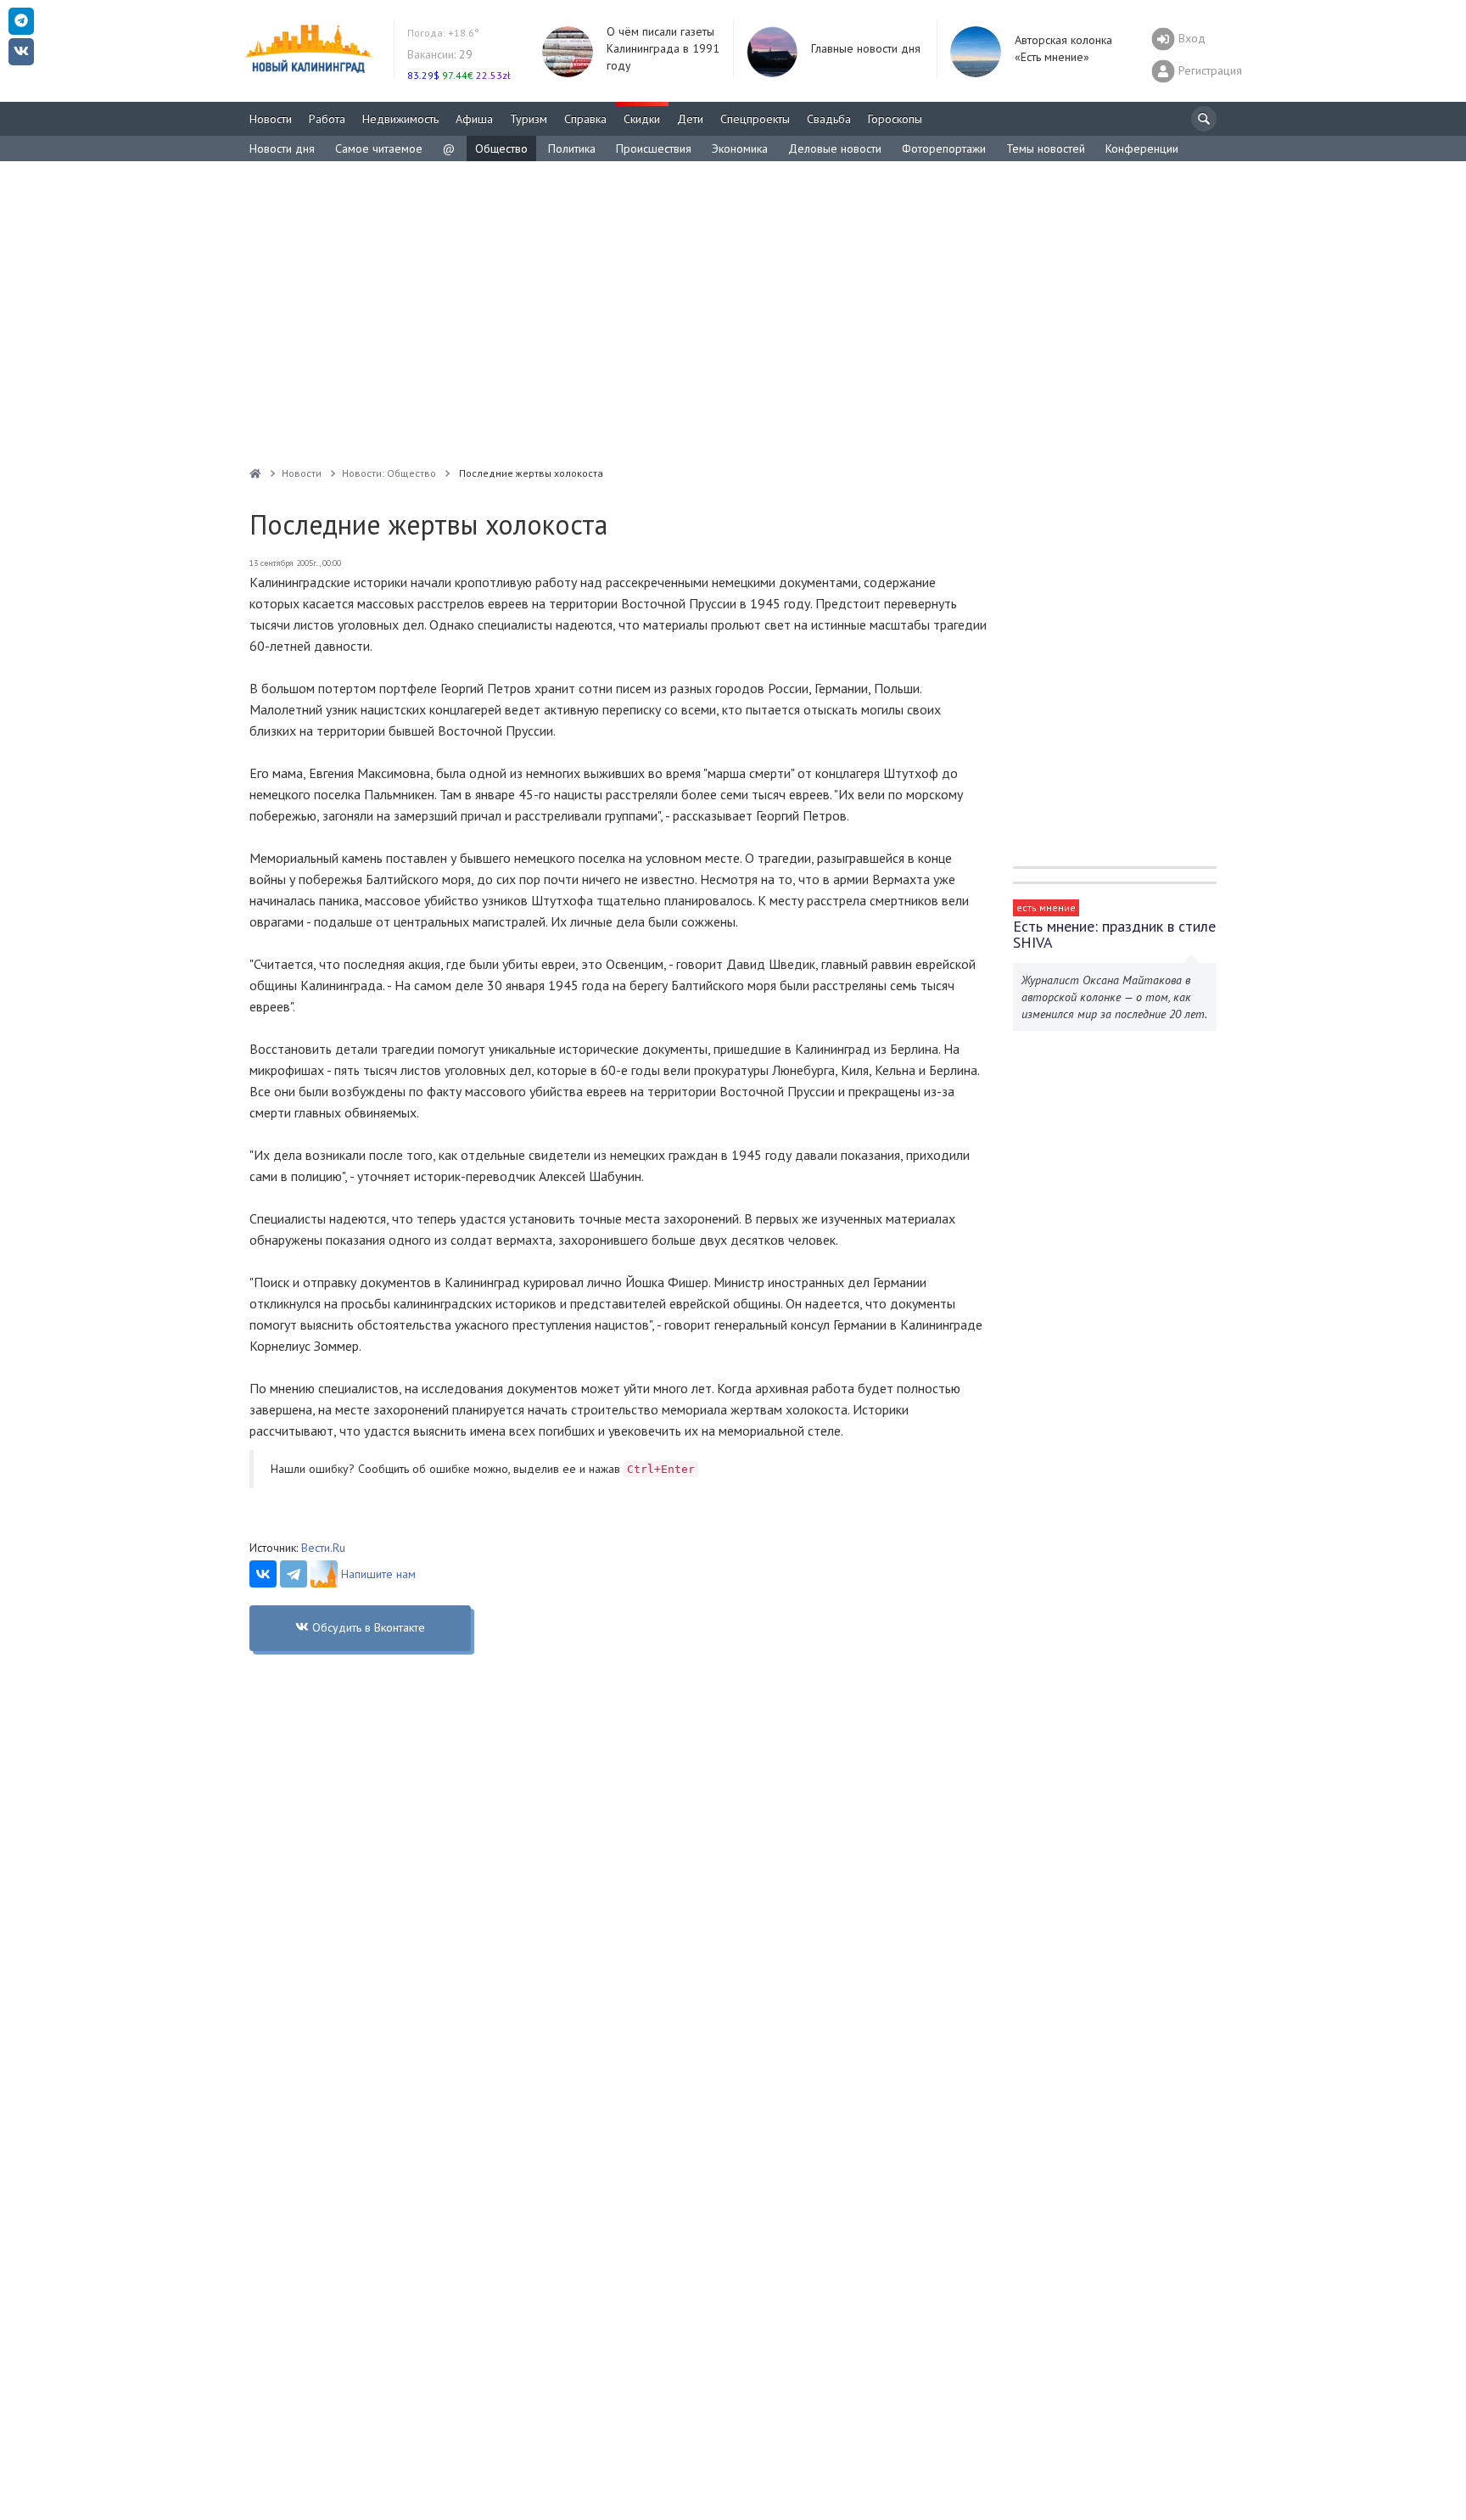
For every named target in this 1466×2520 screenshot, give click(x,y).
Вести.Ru (323, 1548)
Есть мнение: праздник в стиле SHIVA (1114, 934)
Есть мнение (1046, 907)
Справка (585, 119)
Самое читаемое (379, 148)
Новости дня (282, 148)
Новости (271, 119)
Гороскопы (895, 119)
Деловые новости (835, 148)
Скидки (642, 119)
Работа (327, 119)
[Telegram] (294, 1574)
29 (440, 54)
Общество (501, 148)
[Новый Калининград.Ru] (255, 473)
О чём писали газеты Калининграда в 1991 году (663, 48)
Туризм (529, 119)
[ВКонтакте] (263, 1574)
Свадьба (829, 119)
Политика (572, 148)
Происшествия (654, 148)
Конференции (1142, 148)
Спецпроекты (755, 119)
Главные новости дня (866, 48)
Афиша (474, 119)
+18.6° (443, 33)
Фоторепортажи (944, 148)
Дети (690, 119)
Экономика (740, 148)
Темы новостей (1046, 148)
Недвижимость (400, 119)
